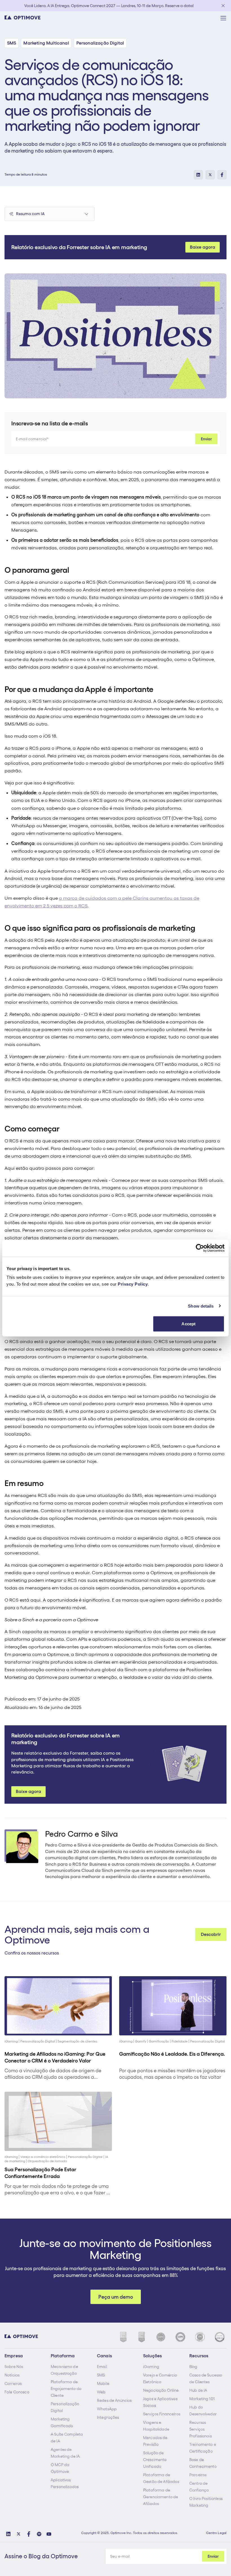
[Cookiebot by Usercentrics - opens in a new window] (200, 1248)
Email (102, 2367)
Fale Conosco (17, 2392)
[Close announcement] (223, 6)
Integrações (108, 2417)
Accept (188, 1324)
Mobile (103, 2383)
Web (101, 2392)
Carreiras (13, 2383)
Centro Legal (216, 2533)
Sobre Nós (14, 2367)
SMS (101, 2375)
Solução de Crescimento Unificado (155, 2460)
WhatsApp (107, 2409)
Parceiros (198, 2475)
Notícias (12, 2375)
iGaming (151, 2367)
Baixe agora (203, 247)
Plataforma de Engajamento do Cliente (66, 2389)
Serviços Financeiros (162, 2414)
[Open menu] (223, 18)
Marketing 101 (202, 2399)
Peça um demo (116, 2297)
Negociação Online (161, 2390)
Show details (201, 1306)
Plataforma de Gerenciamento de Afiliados (161, 2497)
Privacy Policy (133, 1284)
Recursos (198, 2422)
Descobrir (211, 1934)
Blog (193, 2367)
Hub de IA (198, 2390)
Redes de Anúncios (114, 2400)
